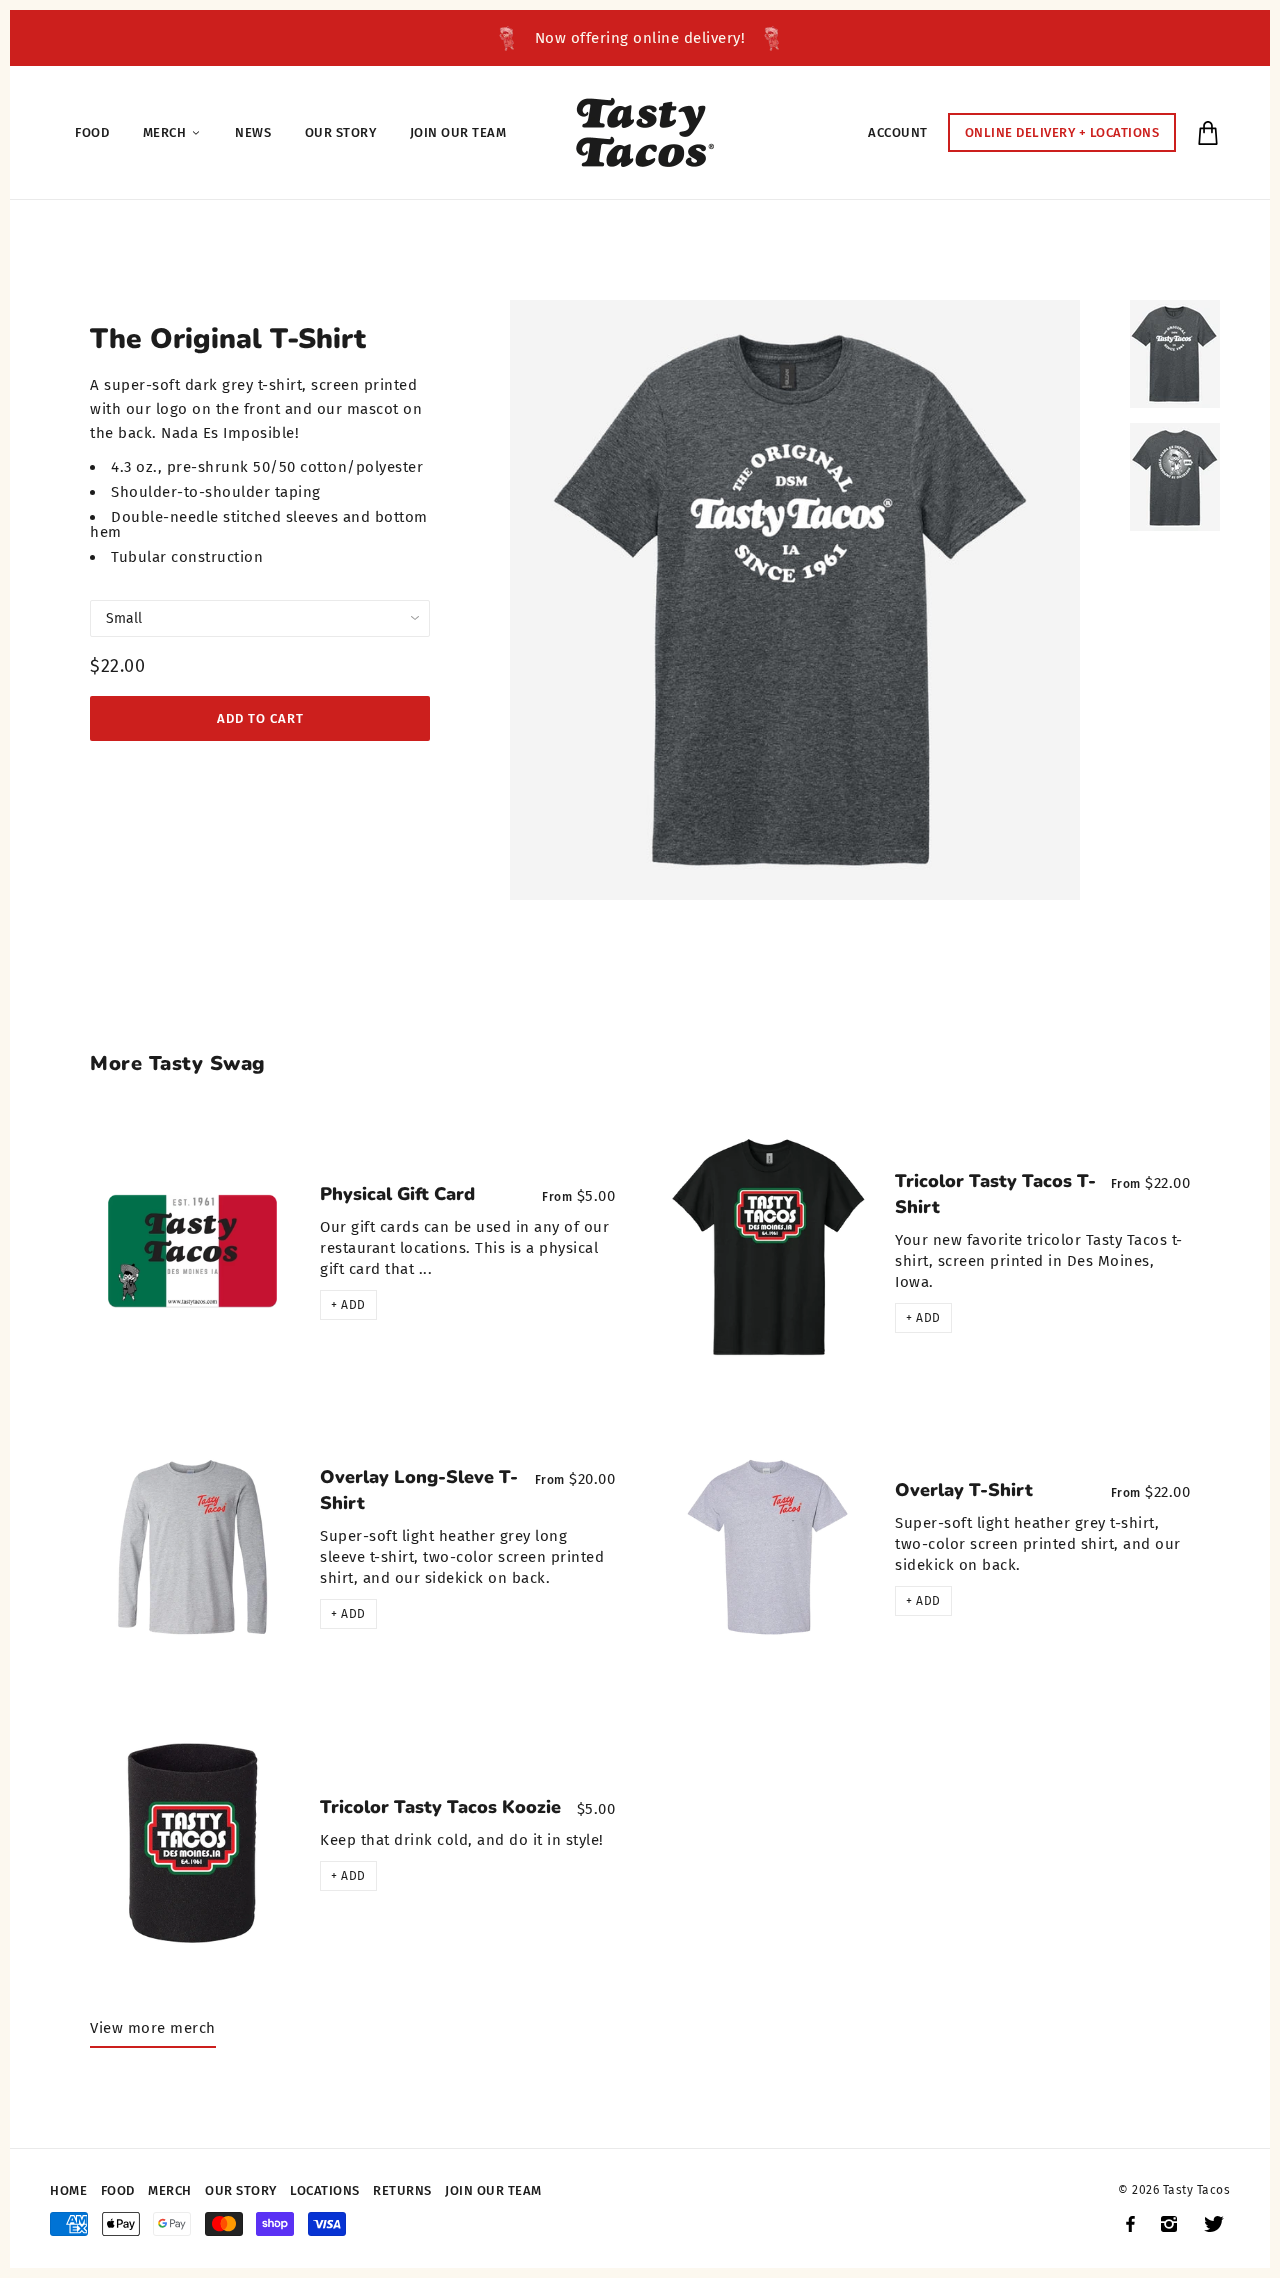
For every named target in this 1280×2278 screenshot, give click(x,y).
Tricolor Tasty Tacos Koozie (440, 1807)
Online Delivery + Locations (1062, 132)
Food (118, 2190)
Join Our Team (493, 2190)
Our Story (241, 2190)
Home (68, 2190)
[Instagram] (1169, 2224)
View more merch (153, 2028)
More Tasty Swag (178, 1063)
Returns (402, 2190)
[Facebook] (1130, 2224)
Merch (170, 2190)
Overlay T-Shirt (964, 1490)
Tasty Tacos (1197, 2190)
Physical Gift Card (397, 1194)
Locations (325, 2190)
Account (898, 132)
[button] (348, 1305)
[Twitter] (1214, 2224)
